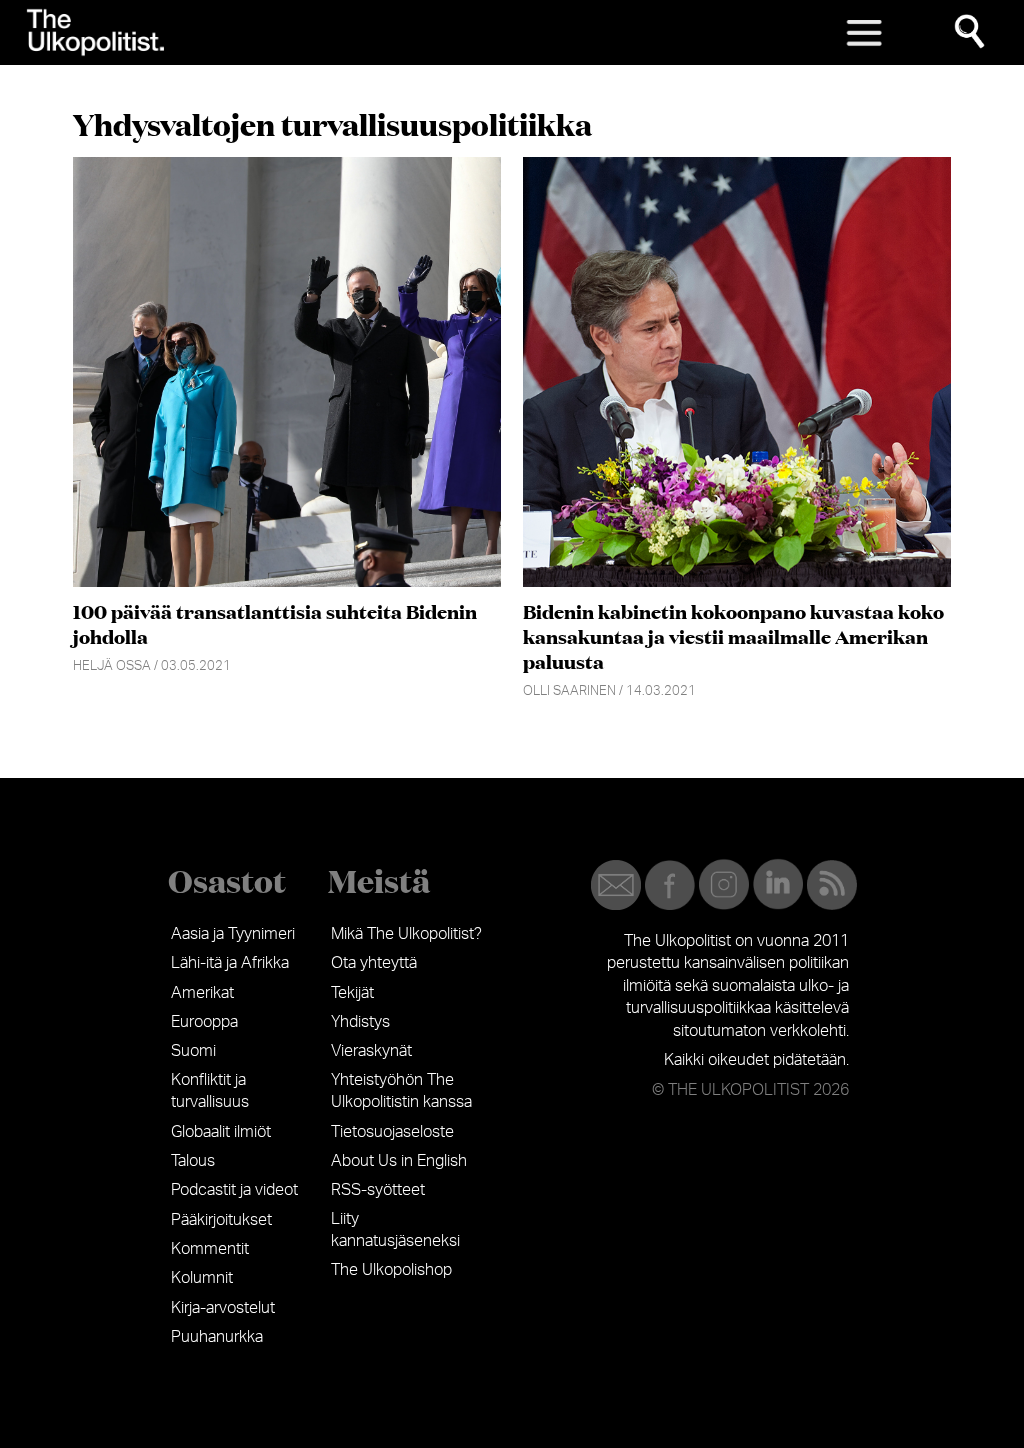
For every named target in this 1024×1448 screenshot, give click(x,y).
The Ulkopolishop (391, 1270)
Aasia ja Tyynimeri (233, 934)
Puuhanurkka (217, 1337)
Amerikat (202, 993)
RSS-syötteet (378, 1190)
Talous (193, 1161)
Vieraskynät (371, 1051)
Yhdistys (360, 1022)
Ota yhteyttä (374, 963)
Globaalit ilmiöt (221, 1132)
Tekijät (352, 993)
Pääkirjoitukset (221, 1220)
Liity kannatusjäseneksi (395, 1230)
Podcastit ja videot (234, 1190)
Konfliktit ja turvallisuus (210, 1091)
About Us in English (399, 1161)
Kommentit (210, 1249)
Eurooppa (204, 1022)
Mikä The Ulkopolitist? (406, 934)
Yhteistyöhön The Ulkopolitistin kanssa (401, 1091)
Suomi (193, 1051)
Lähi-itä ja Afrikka (230, 963)
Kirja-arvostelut (223, 1308)
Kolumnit (202, 1278)
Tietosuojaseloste (392, 1132)
